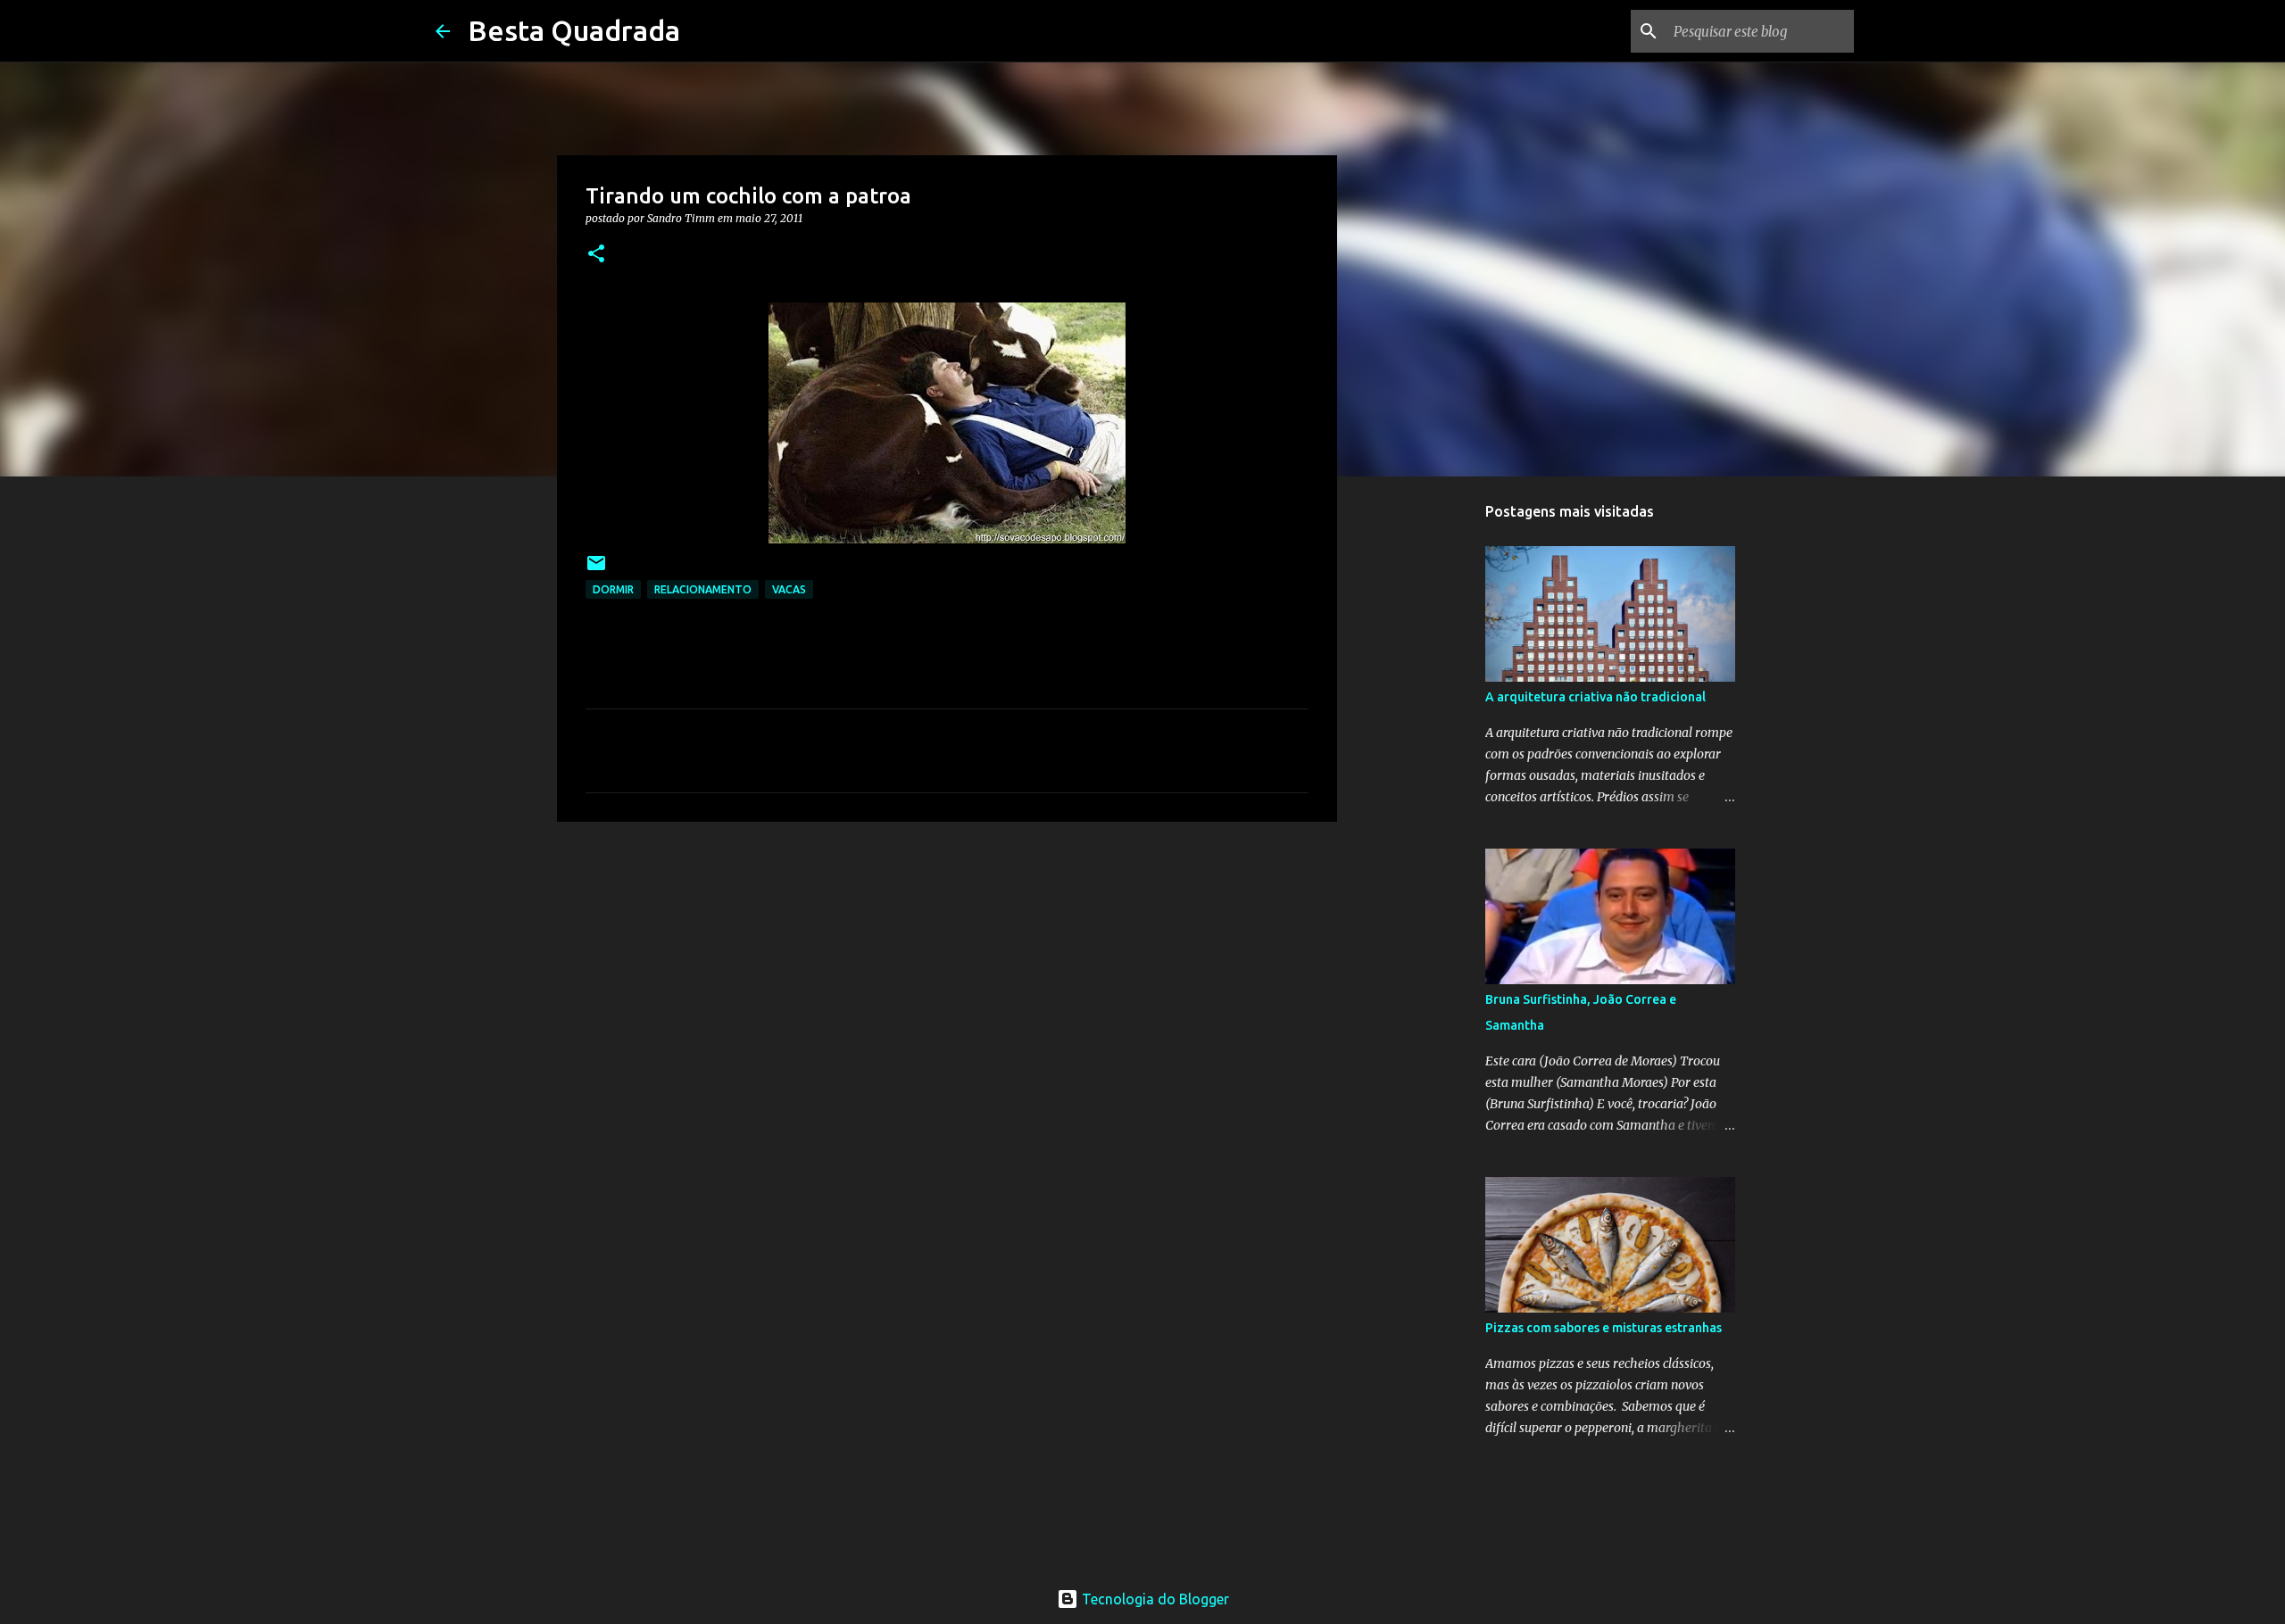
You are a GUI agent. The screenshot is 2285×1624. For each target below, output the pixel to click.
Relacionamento (703, 589)
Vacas (789, 589)
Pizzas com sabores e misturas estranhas (1604, 1328)
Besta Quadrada (574, 30)
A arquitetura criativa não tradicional (1595, 697)
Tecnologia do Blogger (1154, 1599)
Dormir (613, 589)
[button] (596, 255)
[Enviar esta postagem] (596, 570)
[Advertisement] (947, 974)
